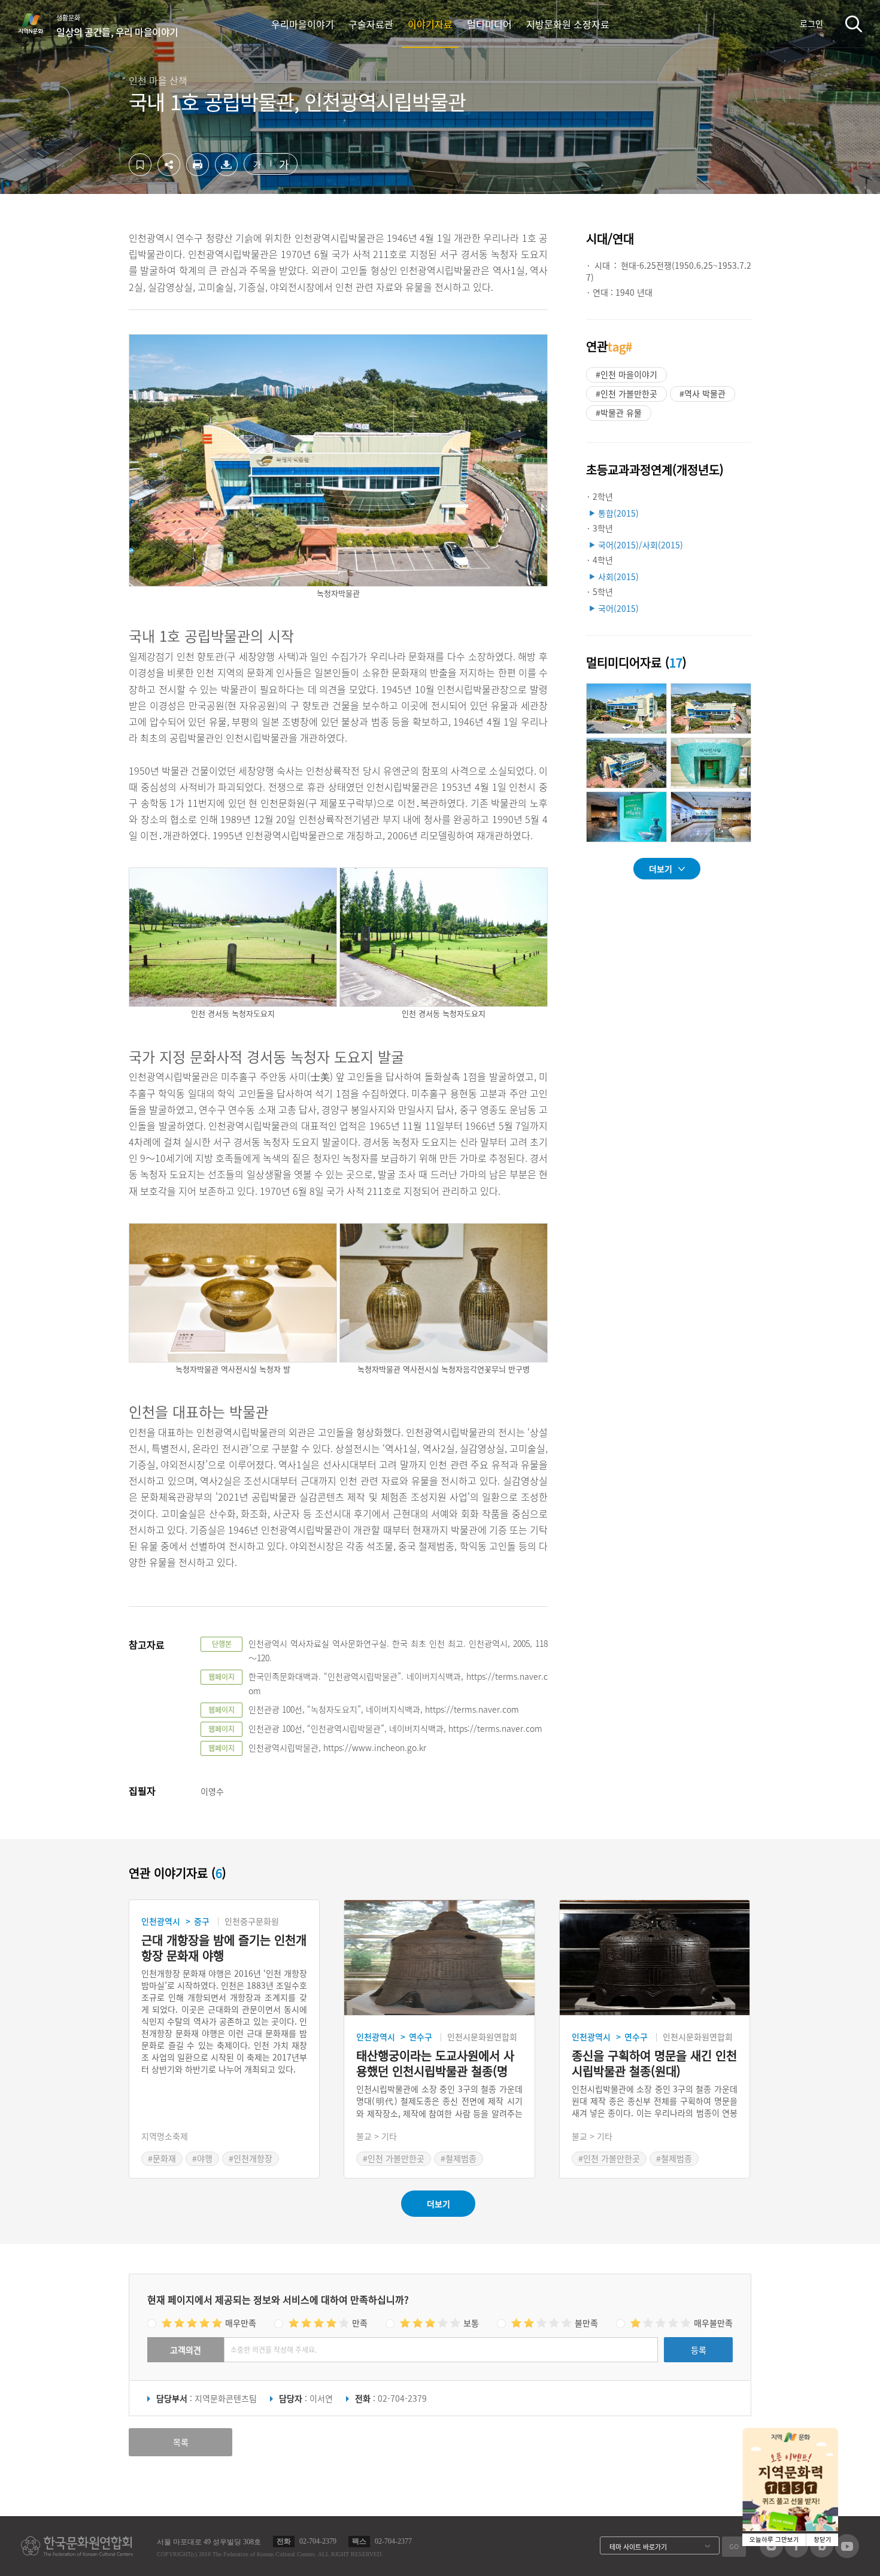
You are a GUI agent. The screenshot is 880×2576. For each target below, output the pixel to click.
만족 (360, 2323)
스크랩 (140, 165)
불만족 (586, 2323)
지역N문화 (37, 23)
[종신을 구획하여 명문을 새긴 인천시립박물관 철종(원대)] (655, 1958)
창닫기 (823, 2540)
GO (734, 2546)
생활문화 (117, 26)
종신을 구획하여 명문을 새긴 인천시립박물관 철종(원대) (654, 2064)
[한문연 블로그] (822, 2554)
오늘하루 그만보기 (774, 2540)
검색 (854, 24)
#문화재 (162, 2158)
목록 (181, 2442)
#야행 (202, 2158)
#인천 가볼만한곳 (626, 393)
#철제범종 (459, 2158)
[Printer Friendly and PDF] (198, 172)
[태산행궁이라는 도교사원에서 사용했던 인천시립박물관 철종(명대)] (439, 1958)
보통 (471, 2323)
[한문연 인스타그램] (771, 2554)
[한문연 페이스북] (796, 2554)
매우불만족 (713, 2323)
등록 (699, 2350)
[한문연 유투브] (847, 2554)
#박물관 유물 (619, 412)
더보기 (661, 869)
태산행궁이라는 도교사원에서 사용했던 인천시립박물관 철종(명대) (435, 2064)
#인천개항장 (251, 2158)
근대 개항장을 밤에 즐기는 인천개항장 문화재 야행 (224, 1948)
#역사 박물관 (703, 393)
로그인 (811, 23)
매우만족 (241, 2323)
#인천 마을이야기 (626, 374)
